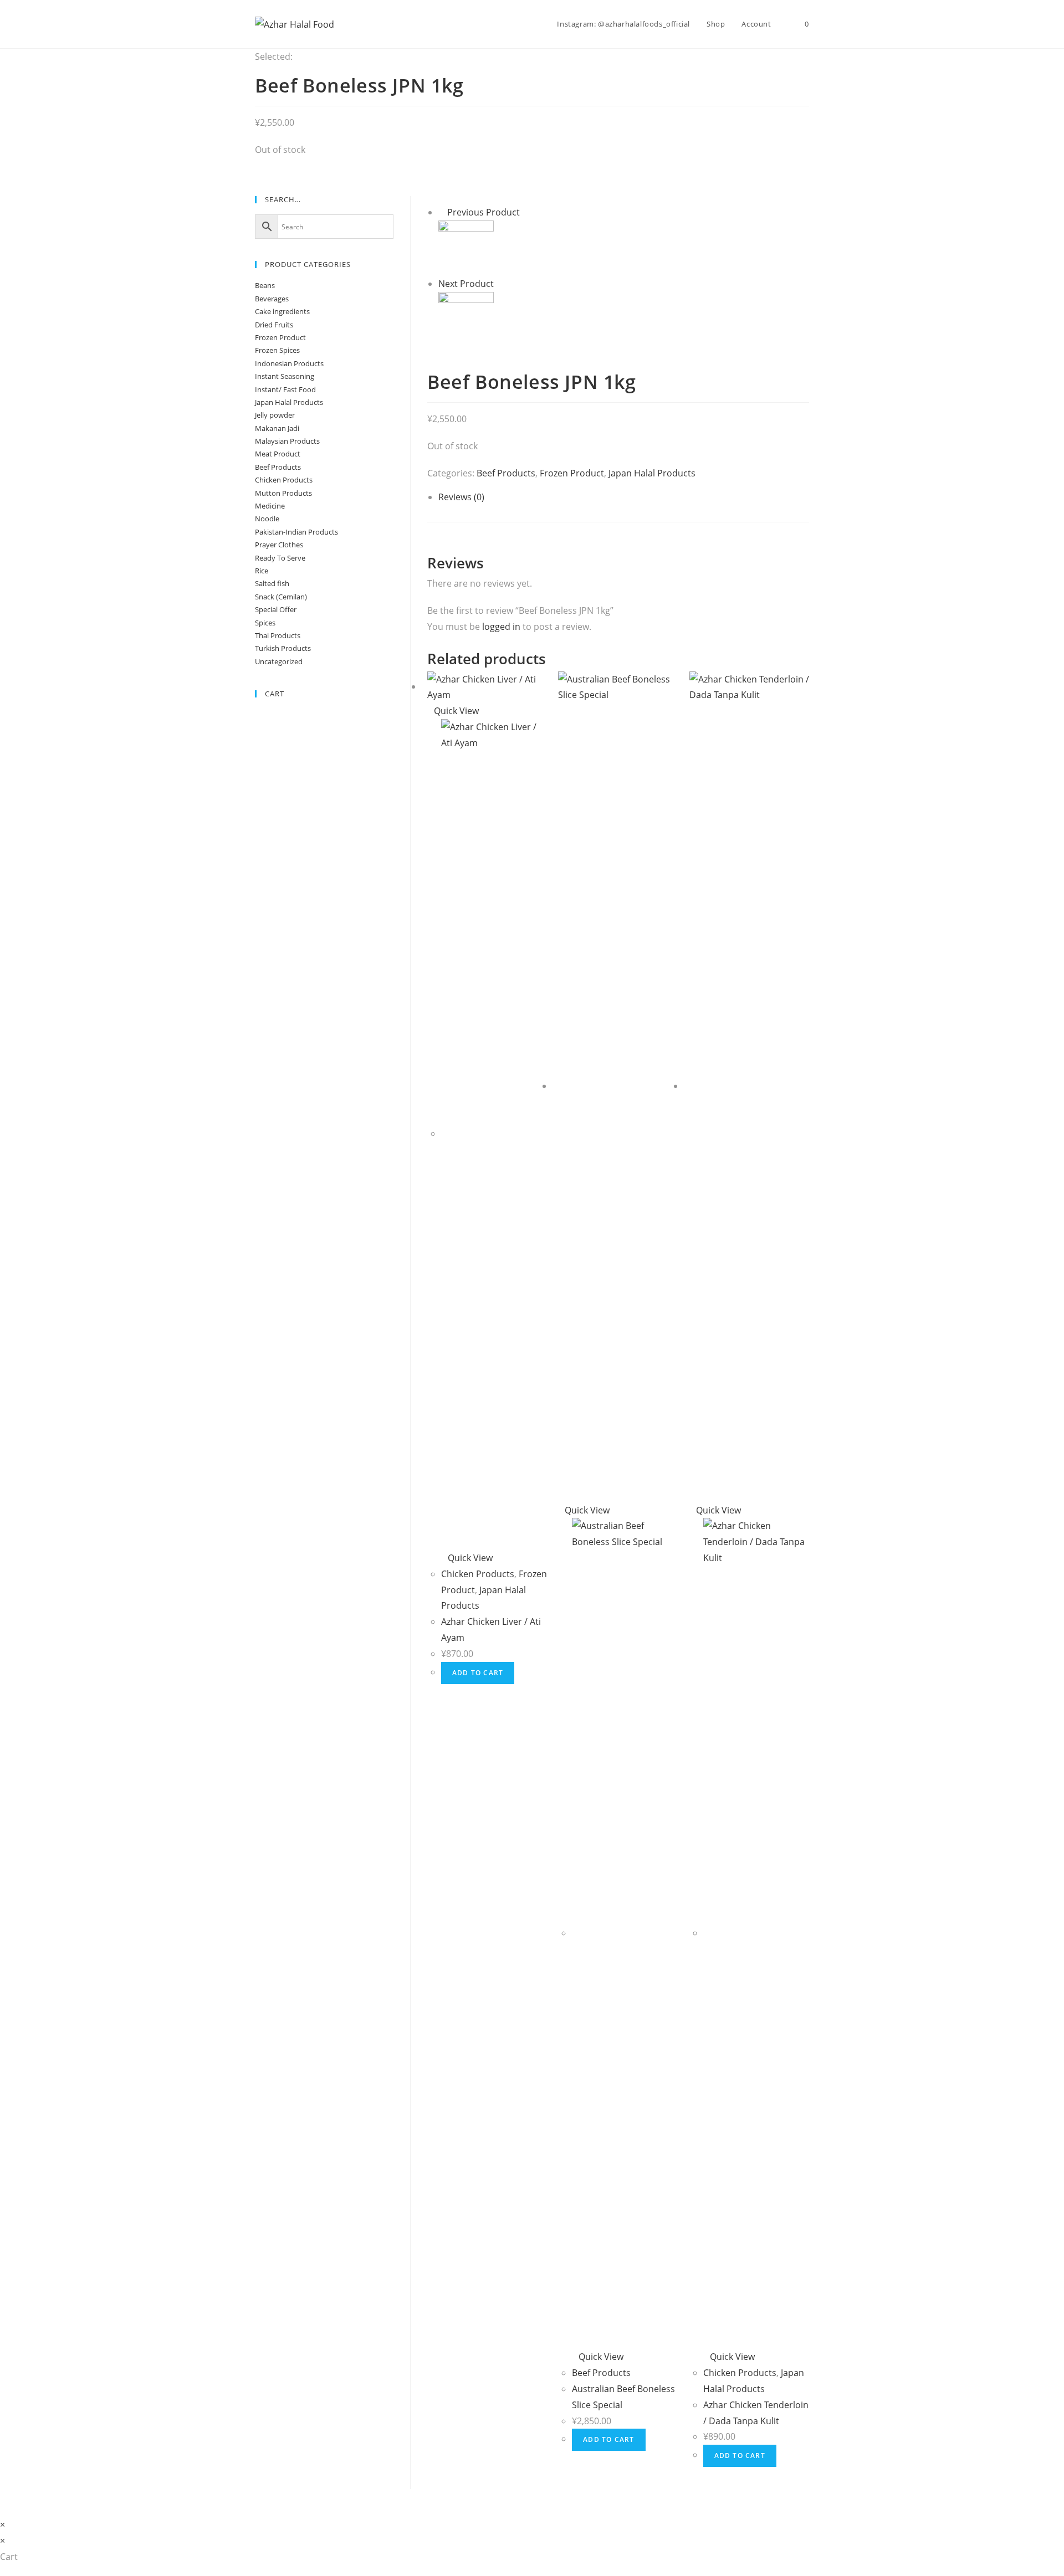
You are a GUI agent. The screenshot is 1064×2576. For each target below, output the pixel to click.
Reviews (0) (461, 497)
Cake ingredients (282, 311)
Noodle (267, 519)
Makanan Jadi (277, 428)
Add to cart (478, 1673)
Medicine (270, 506)
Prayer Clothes (279, 545)
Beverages (272, 299)
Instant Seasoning (285, 376)
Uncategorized (279, 661)
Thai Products (278, 635)
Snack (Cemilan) (281, 597)
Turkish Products (283, 648)
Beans (265, 285)
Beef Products (506, 473)
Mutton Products (283, 493)
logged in (501, 627)
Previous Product (484, 212)
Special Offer (276, 609)
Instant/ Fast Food (285, 389)
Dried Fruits (274, 325)
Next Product (466, 284)
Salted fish (272, 583)
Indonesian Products (289, 363)
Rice (262, 571)
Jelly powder (275, 415)
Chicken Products (478, 1574)
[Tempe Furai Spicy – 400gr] (466, 247)
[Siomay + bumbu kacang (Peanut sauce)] (466, 319)
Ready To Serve (280, 558)
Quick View (456, 711)
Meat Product (278, 454)
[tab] (624, 497)
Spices (265, 623)
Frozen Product (572, 473)
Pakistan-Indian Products (296, 532)
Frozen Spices (277, 350)
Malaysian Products (287, 441)
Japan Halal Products (652, 473)
